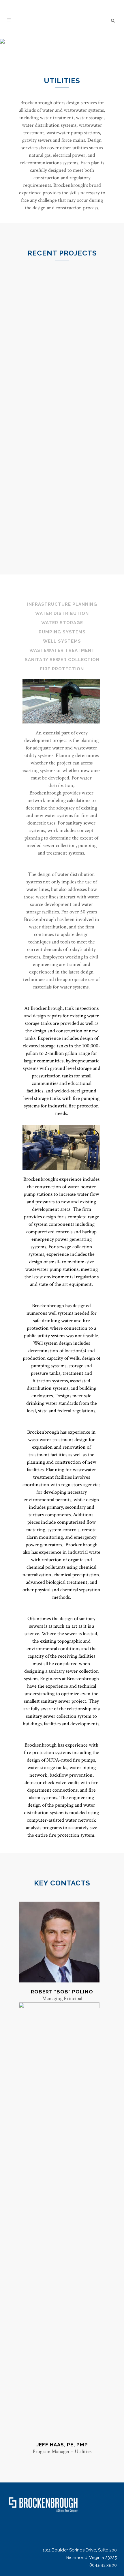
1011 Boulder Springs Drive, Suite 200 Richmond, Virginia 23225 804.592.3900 (80, 2558)
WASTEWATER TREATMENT (62, 650)
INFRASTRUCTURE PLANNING (62, 604)
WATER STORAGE (62, 623)
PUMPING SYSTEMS (62, 632)
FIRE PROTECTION (62, 669)
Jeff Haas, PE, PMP (62, 2445)
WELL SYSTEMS (62, 641)
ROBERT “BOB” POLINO (62, 1992)
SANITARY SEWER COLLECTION (62, 660)
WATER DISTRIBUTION (62, 613)
